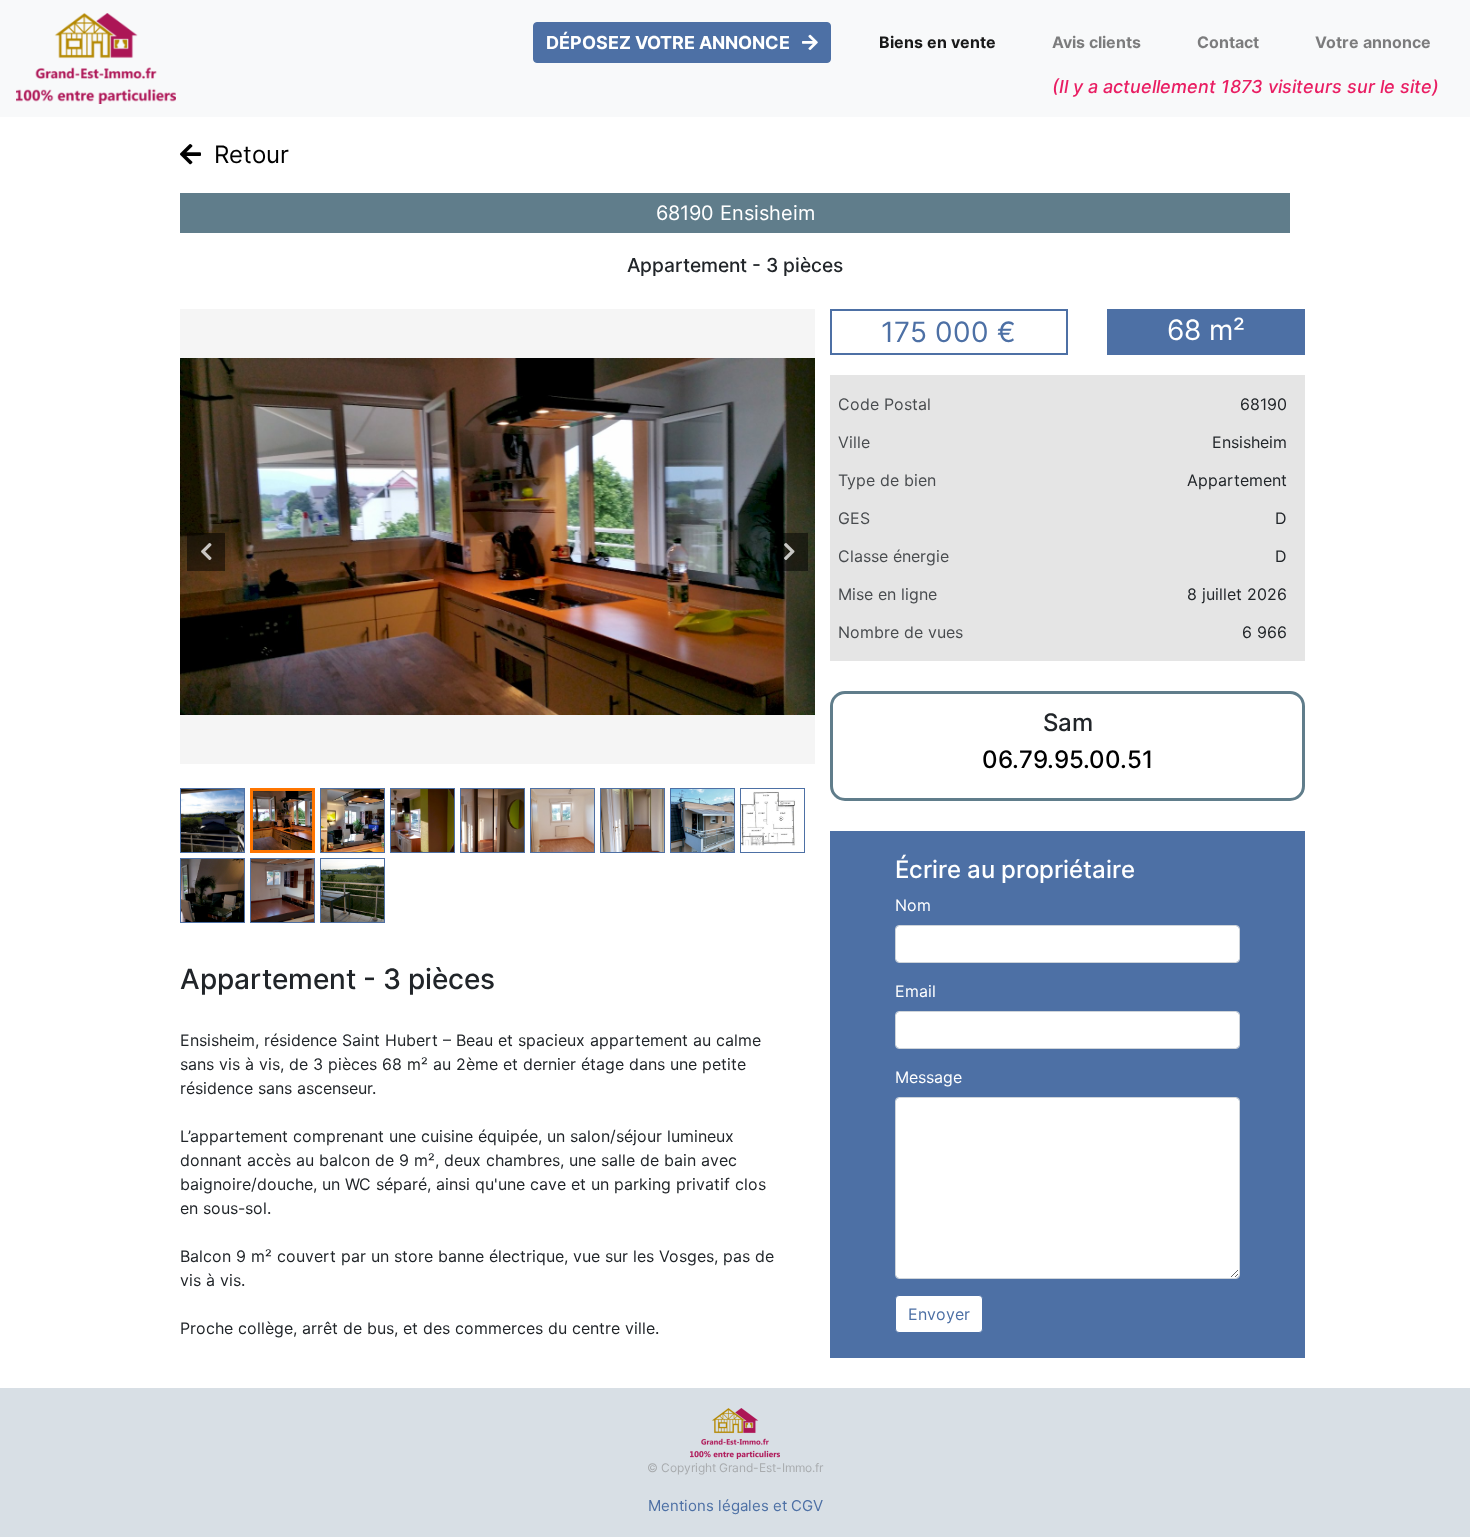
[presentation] (206, 552)
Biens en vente (937, 42)
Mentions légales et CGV (735, 1505)
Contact (1228, 42)
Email (915, 991)
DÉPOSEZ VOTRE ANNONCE (670, 42)
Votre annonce (1373, 42)
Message (928, 1077)
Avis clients (1096, 42)
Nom (913, 905)
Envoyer (939, 1314)
